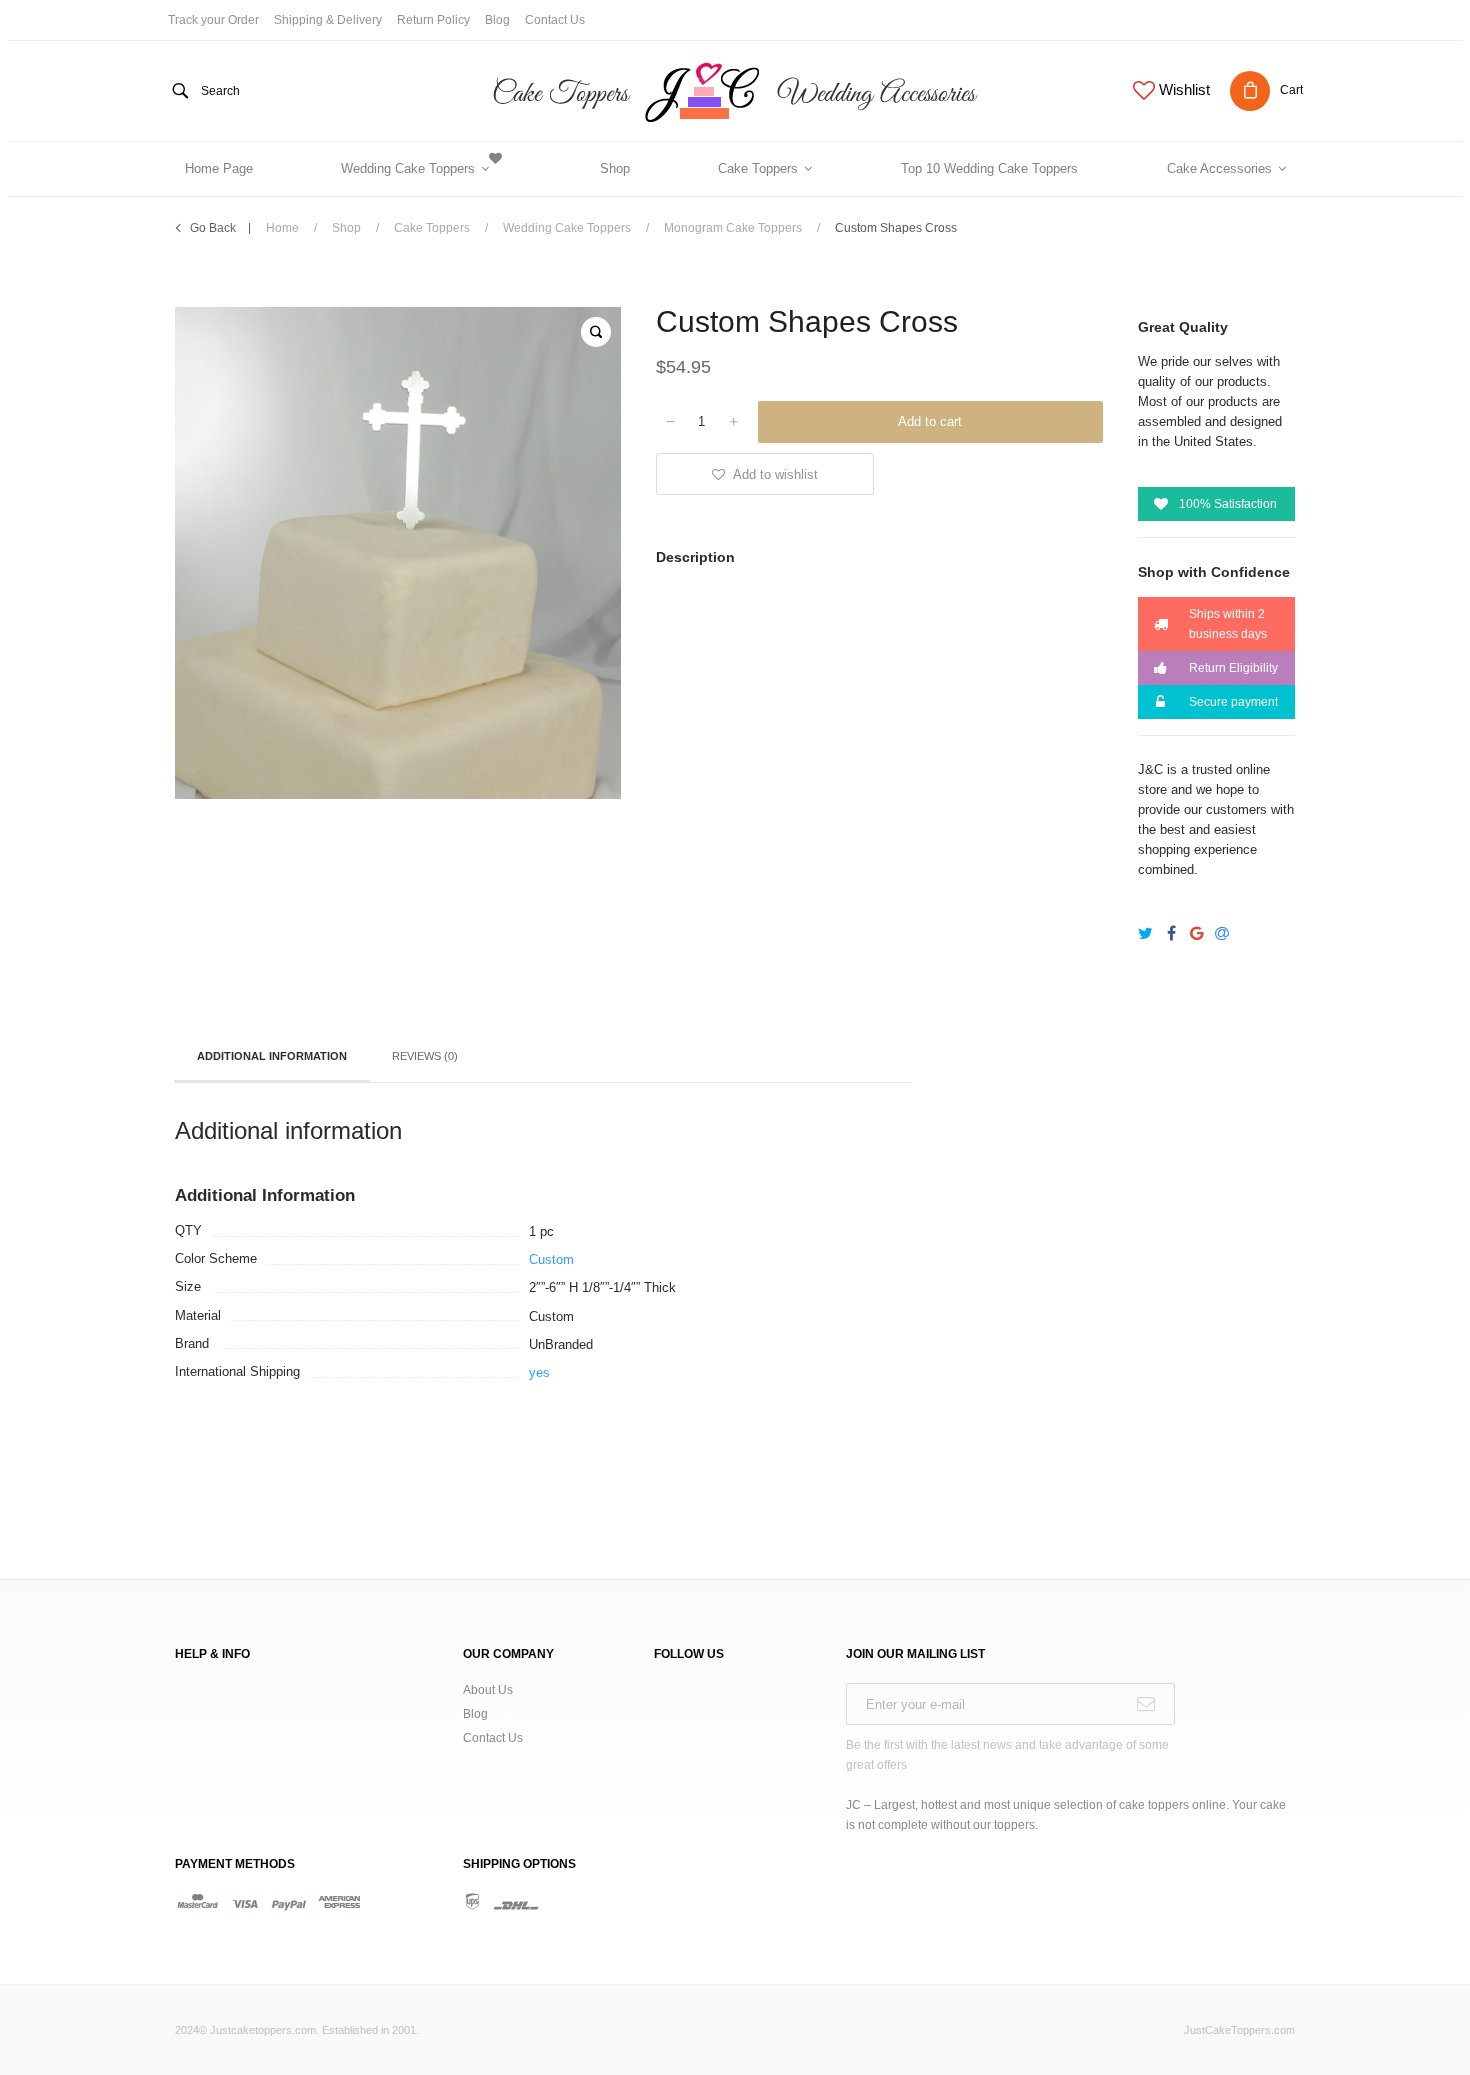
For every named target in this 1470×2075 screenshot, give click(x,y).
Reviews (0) (425, 1056)
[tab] (272, 1058)
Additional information (272, 1056)
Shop (346, 228)
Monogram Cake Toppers (733, 228)
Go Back (213, 228)
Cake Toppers (432, 228)
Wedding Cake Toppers (567, 228)
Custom (551, 1259)
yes (539, 1372)
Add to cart (930, 421)
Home (282, 228)
